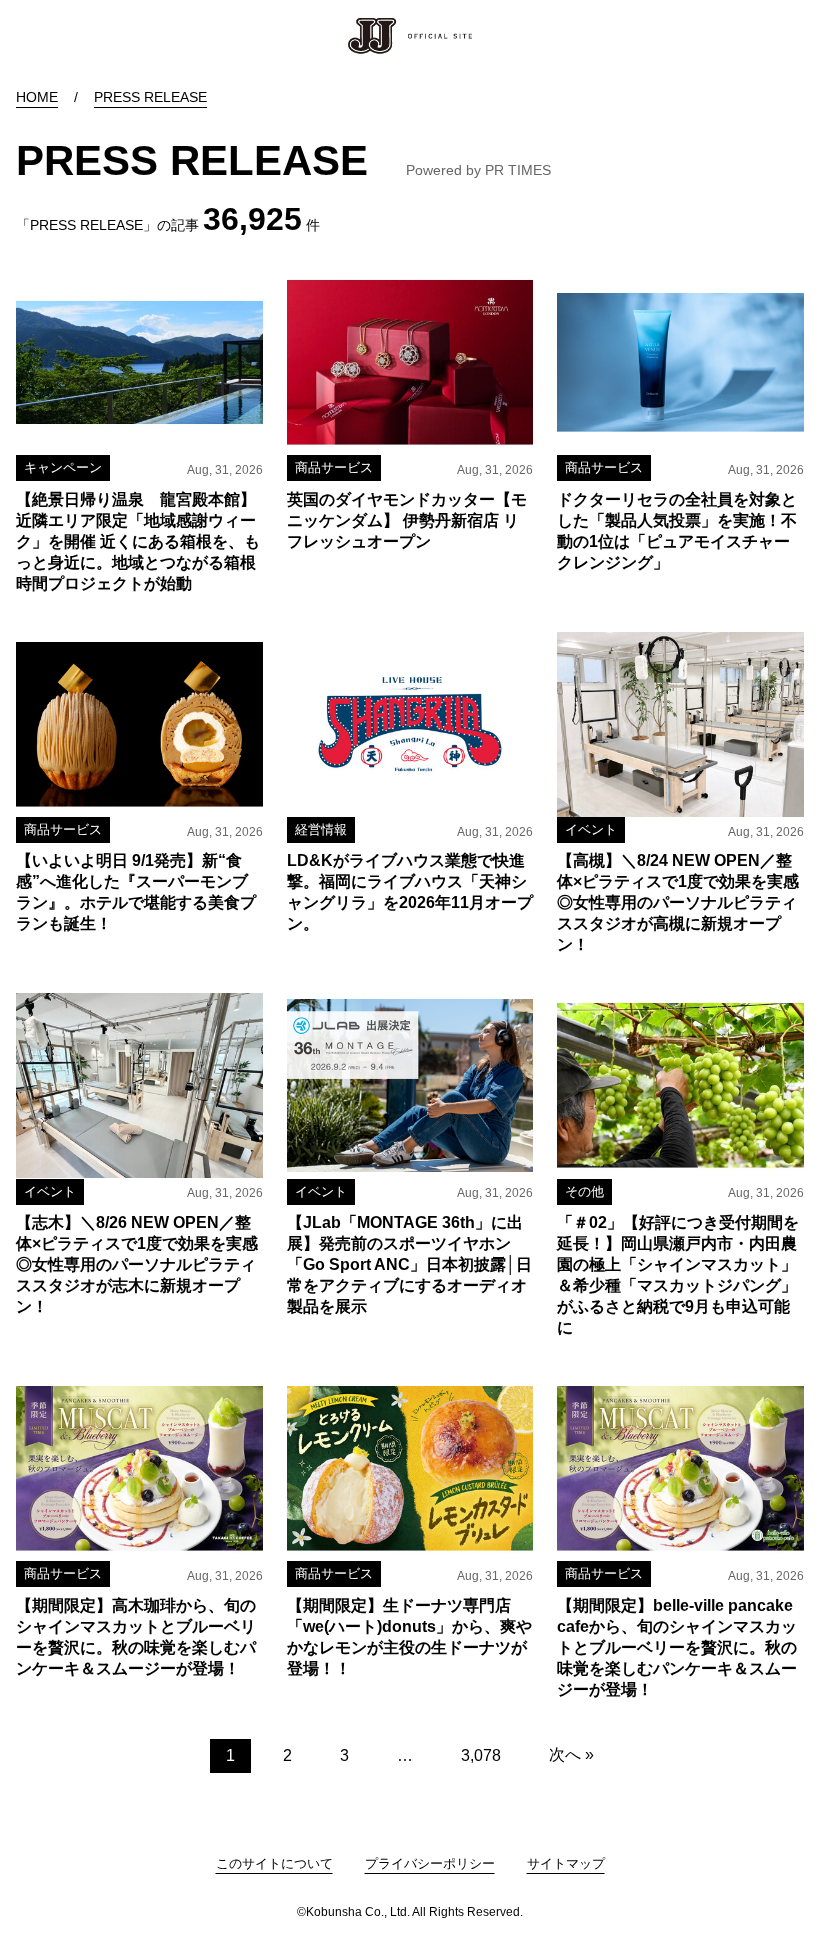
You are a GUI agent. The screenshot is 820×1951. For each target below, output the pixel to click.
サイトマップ (566, 1863)
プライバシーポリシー (430, 1863)
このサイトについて (274, 1863)
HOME (37, 97)
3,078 (481, 1755)
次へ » (571, 1754)
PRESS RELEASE (150, 97)
